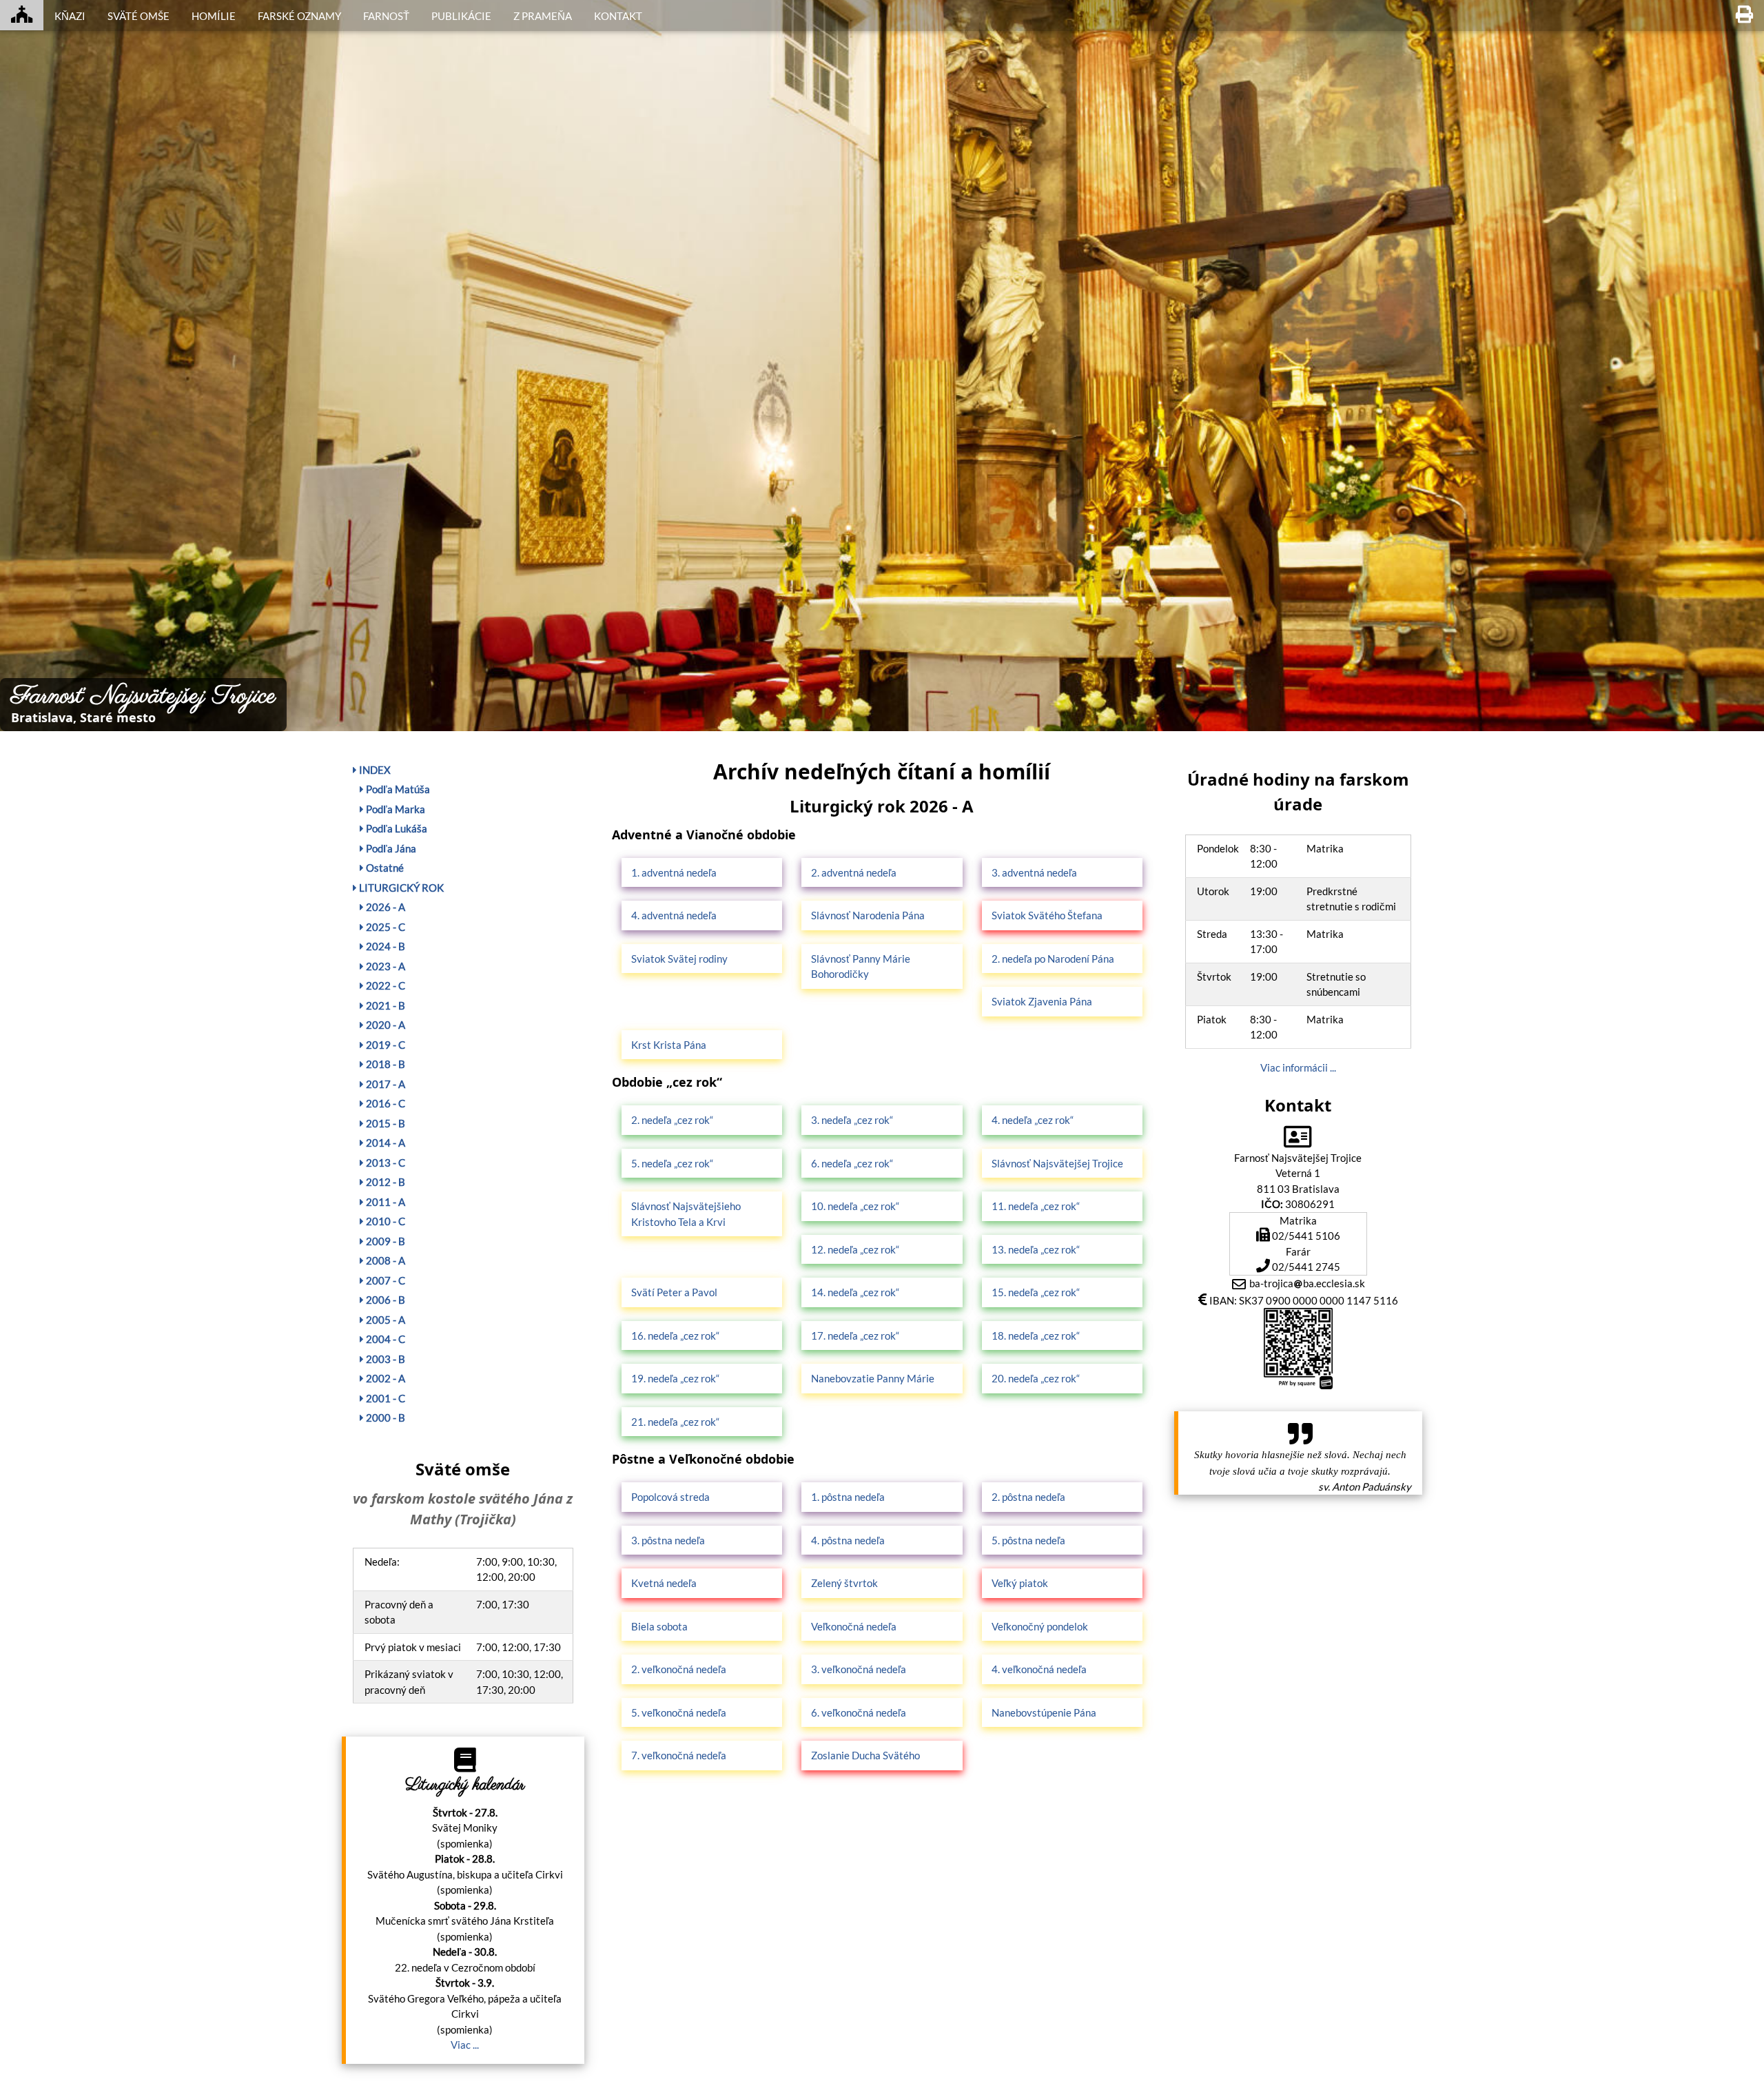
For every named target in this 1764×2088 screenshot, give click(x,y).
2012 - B (384, 1182)
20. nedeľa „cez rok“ (1036, 1378)
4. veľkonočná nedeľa (1039, 1669)
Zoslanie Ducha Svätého (865, 1755)
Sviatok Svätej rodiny (679, 959)
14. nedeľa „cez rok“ (855, 1292)
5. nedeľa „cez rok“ (672, 1163)
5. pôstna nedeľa (1028, 1540)
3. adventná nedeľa (1034, 872)
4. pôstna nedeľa (848, 1540)
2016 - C (384, 1103)
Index (374, 770)
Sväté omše (139, 16)
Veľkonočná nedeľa (854, 1626)
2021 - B (384, 1005)
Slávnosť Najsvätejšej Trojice (1057, 1163)
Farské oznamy (299, 16)
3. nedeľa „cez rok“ (852, 1120)
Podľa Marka (394, 809)
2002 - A (384, 1378)
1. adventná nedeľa (674, 872)
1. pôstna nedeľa (848, 1497)
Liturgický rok (400, 888)
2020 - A (384, 1025)
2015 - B (384, 1123)
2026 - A (384, 907)
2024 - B (384, 946)
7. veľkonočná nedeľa (679, 1755)
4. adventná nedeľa (674, 915)
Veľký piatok (1020, 1583)
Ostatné (384, 868)
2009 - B (384, 1241)
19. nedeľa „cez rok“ (675, 1378)
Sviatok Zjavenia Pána (1042, 1001)
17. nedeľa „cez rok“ (855, 1335)
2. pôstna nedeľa (1028, 1497)
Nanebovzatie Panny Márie (873, 1378)
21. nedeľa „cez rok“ (675, 1422)
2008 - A (384, 1260)
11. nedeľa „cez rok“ (1036, 1206)
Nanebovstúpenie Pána (1044, 1712)
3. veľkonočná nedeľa (859, 1669)
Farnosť (386, 16)
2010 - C (384, 1221)
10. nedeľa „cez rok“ (855, 1206)
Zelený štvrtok (844, 1583)
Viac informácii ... (1298, 1067)
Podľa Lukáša (396, 828)
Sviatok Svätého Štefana (1047, 915)
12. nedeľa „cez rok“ (855, 1249)
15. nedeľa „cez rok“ (1036, 1292)
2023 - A (384, 966)
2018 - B (384, 1064)
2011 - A (384, 1202)
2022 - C (384, 985)
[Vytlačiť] (1744, 15)
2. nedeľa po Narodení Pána (1053, 959)
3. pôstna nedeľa (668, 1540)
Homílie (214, 16)
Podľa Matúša (397, 789)
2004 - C (384, 1339)
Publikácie (461, 16)
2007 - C (384, 1280)
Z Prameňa (543, 16)
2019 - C (384, 1045)
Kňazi (70, 16)
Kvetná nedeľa (664, 1583)
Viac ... (465, 2045)
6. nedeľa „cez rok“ (852, 1163)
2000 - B (384, 1417)
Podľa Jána (390, 848)
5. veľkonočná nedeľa (679, 1712)
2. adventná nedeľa (854, 872)
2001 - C (384, 1398)
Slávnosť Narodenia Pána (868, 915)
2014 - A (384, 1143)
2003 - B (384, 1359)
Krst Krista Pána (669, 1045)
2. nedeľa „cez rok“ (672, 1120)
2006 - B (384, 1300)
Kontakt (618, 16)
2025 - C (384, 927)
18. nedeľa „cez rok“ (1036, 1335)
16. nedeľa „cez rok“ (675, 1335)
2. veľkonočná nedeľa (679, 1669)
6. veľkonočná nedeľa (859, 1712)
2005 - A (384, 1320)
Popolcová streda (670, 1497)
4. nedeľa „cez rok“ (1033, 1120)
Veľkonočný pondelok (1040, 1626)
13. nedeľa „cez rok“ (1036, 1249)
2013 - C (384, 1163)
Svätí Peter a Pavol (674, 1292)
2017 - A (384, 1084)
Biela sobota (659, 1626)
